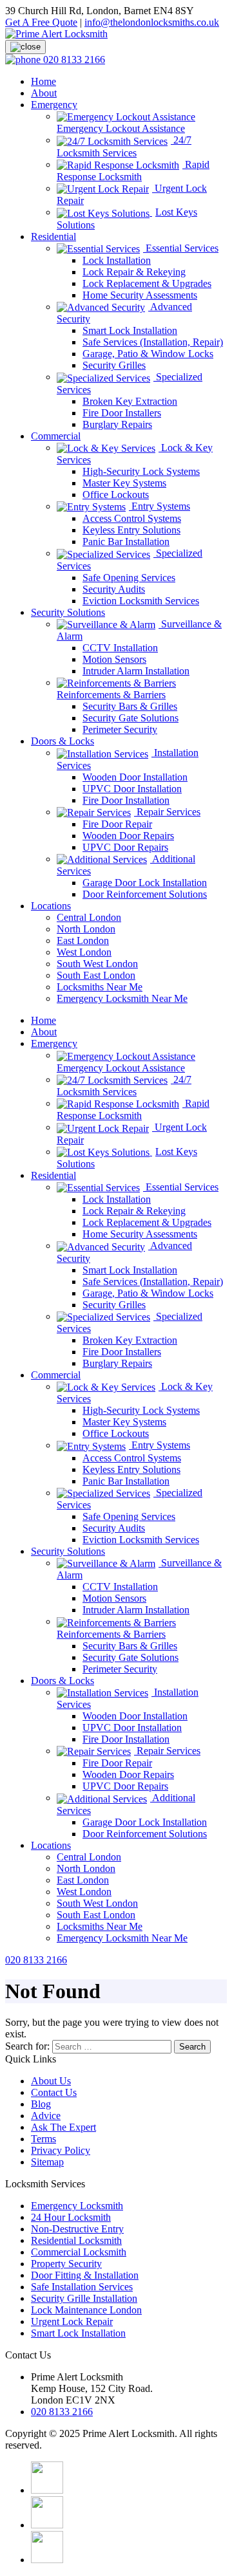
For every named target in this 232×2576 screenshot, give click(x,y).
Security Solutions (68, 612)
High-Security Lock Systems (141, 471)
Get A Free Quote (41, 22)
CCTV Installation (120, 648)
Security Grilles (114, 365)
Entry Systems (159, 506)
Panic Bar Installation (126, 542)
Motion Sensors (114, 659)
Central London (89, 917)
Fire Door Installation (126, 800)
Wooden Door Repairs (128, 836)
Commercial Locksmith (79, 2252)
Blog (41, 2104)
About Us (51, 2081)
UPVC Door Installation (132, 789)
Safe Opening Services (129, 578)
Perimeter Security (120, 729)
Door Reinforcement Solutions (145, 894)
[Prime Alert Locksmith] (56, 34)
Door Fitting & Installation (85, 2275)
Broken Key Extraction (130, 401)
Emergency (54, 105)
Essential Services (181, 248)
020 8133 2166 (36, 1960)
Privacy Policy (61, 2150)
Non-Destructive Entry (77, 2229)
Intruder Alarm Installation (136, 671)
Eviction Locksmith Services (141, 601)
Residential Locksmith (76, 2240)
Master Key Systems (124, 483)
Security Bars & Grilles (130, 706)
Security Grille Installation (84, 2298)
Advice (46, 2116)
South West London (97, 964)
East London (83, 941)
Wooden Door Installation (135, 777)
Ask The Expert (63, 2127)
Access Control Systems (132, 518)
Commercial (56, 436)
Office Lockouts (116, 495)
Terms (43, 2139)
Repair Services (167, 812)
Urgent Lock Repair (72, 2321)
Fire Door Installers (122, 413)
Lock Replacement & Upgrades (147, 283)
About (44, 93)
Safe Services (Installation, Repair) (153, 342)
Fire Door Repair (117, 824)
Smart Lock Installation (130, 330)
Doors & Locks (63, 741)
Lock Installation (117, 260)
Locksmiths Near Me (100, 987)
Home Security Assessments (140, 295)
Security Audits (114, 589)
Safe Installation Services (82, 2287)
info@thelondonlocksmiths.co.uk (152, 22)
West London (84, 952)
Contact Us (54, 2092)
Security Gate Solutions (130, 718)
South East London (96, 975)
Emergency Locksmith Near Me (122, 998)
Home (43, 81)
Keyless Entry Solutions (131, 530)
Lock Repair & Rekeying (134, 272)
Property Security (66, 2264)
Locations (51, 906)
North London (86, 929)
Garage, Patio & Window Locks (148, 354)
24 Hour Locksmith (71, 2217)
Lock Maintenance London (86, 2310)
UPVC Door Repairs (125, 847)
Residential (53, 236)
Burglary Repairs (117, 424)
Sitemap (47, 2162)
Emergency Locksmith (77, 2206)
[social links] (47, 2490)
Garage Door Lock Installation (145, 883)
